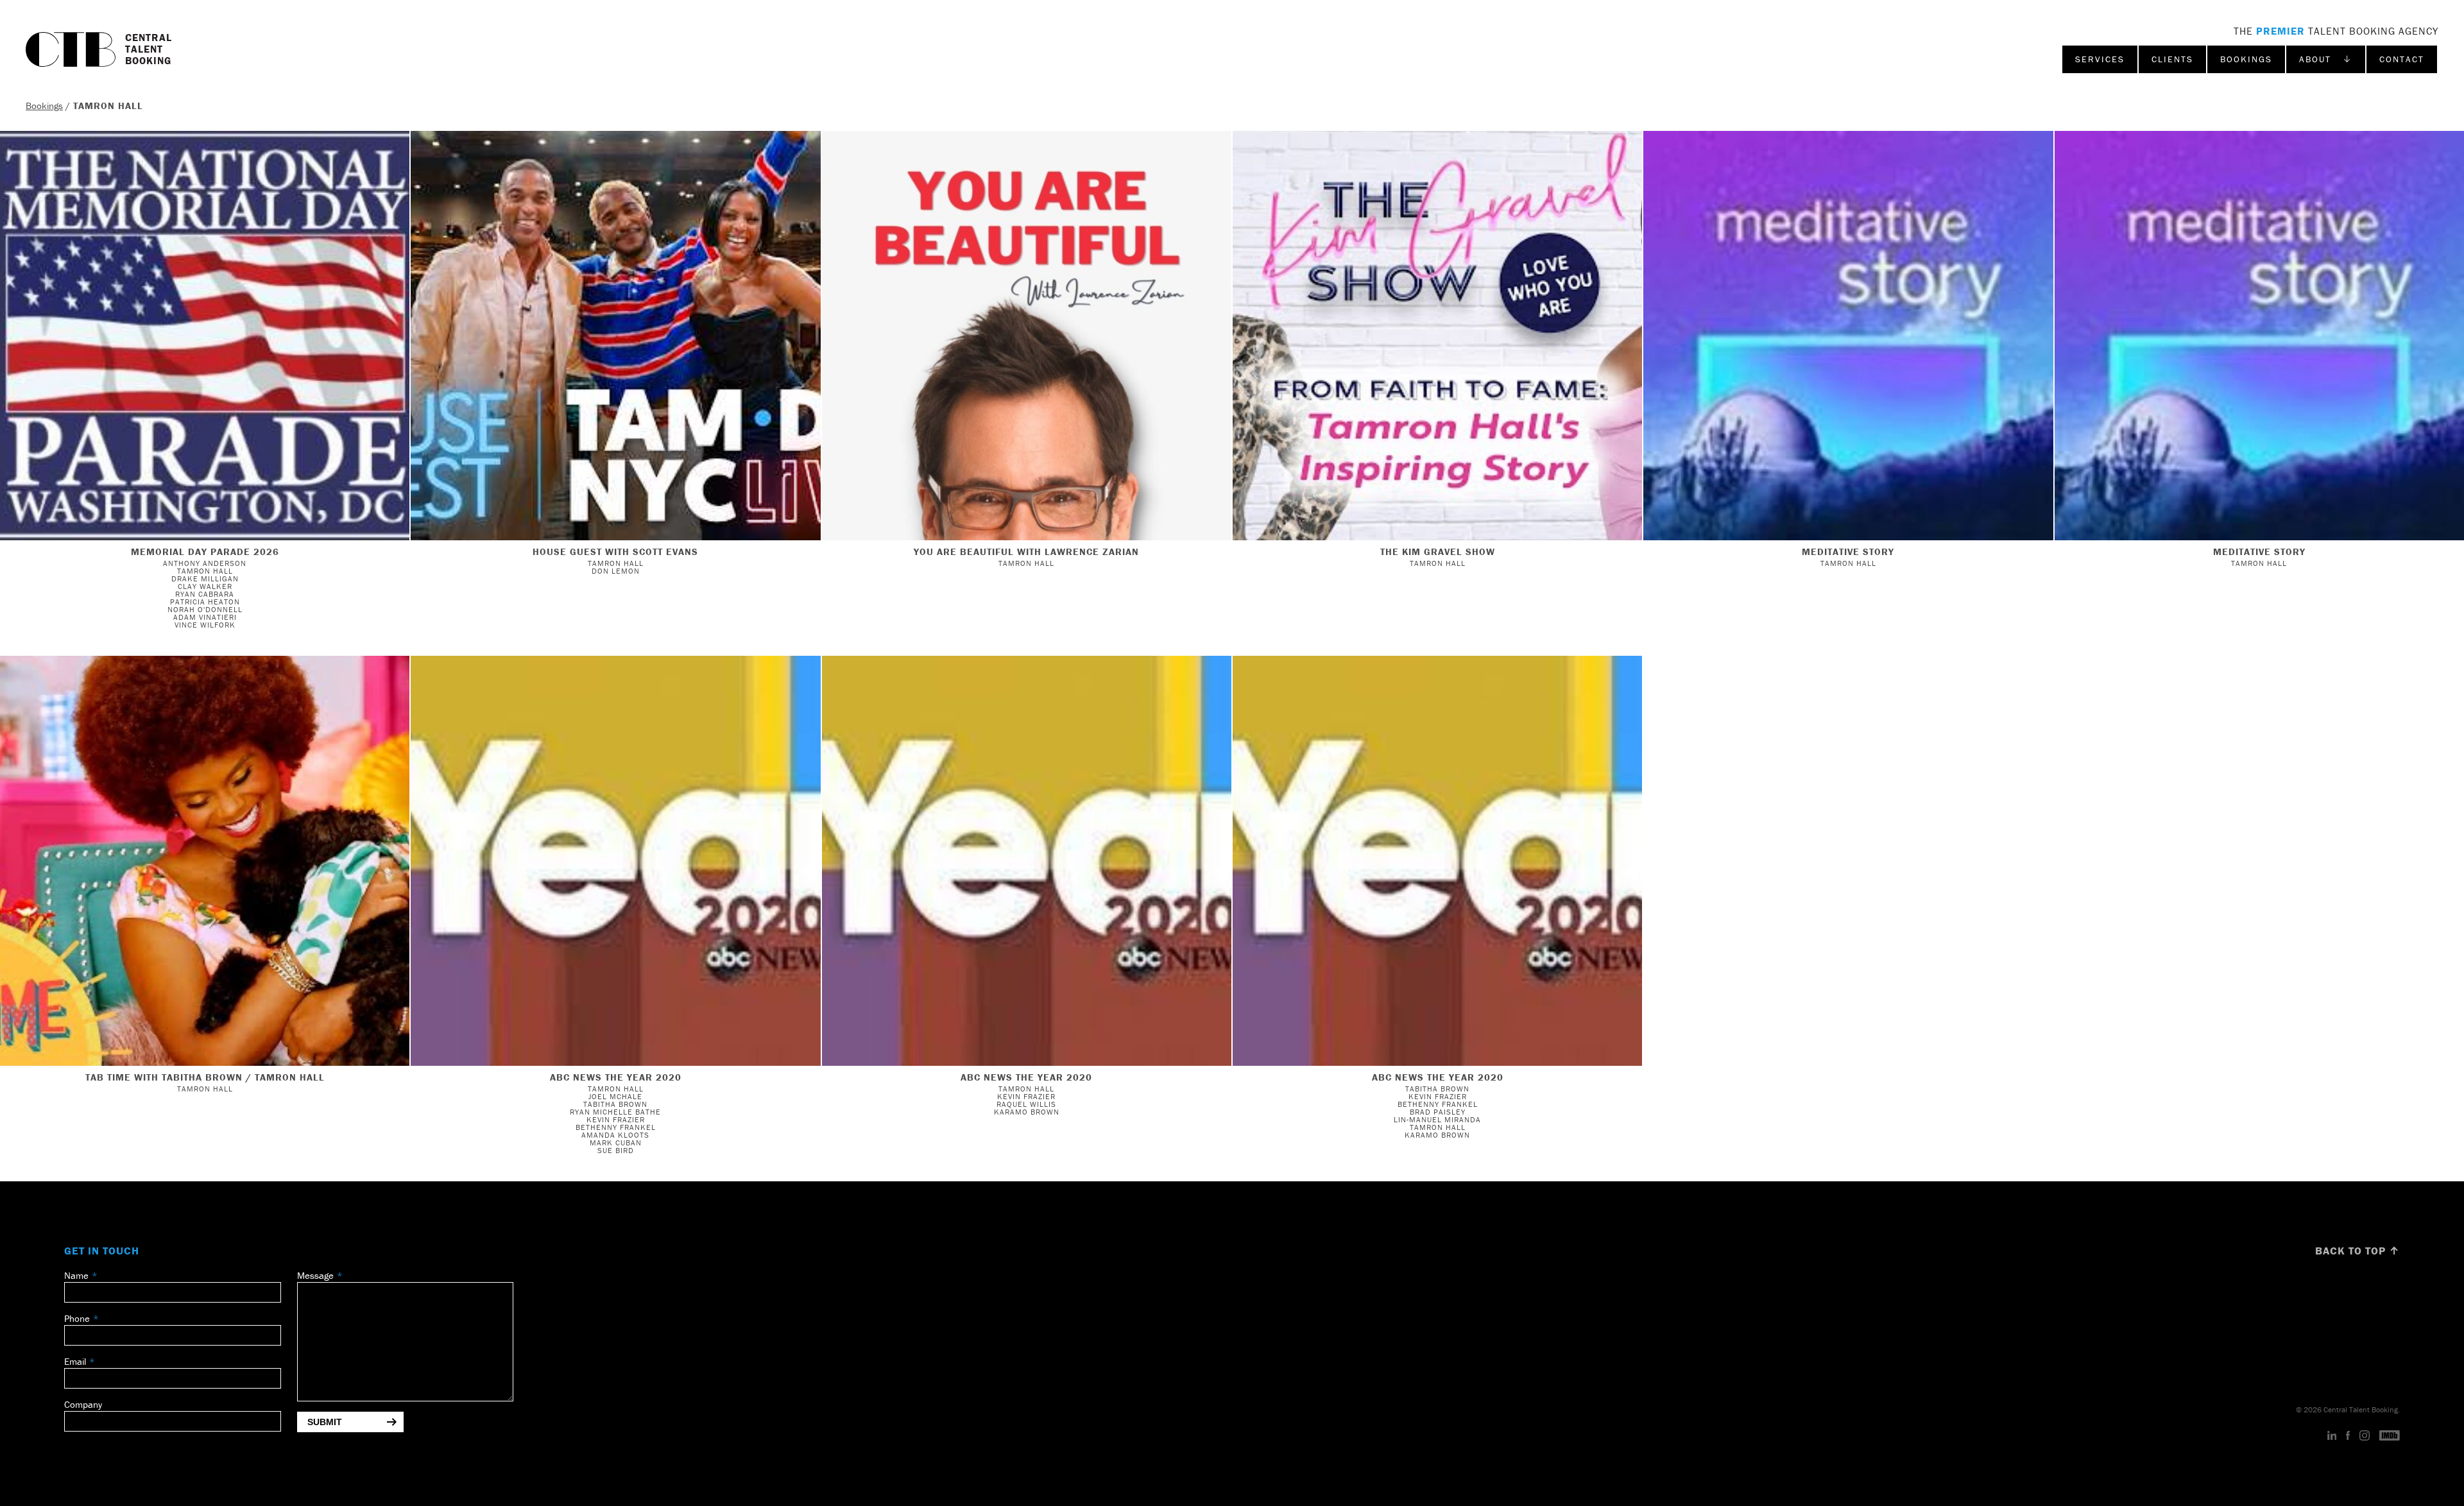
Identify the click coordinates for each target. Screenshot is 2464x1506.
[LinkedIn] (2332, 1436)
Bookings (2246, 59)
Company (83, 1404)
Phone (77, 1318)
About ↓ (2326, 59)
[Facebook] (2348, 1436)
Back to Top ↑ (2357, 1251)
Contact (2402, 59)
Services (2100, 59)
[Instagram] (2365, 1436)
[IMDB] (2390, 1436)
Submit (325, 1422)
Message (315, 1275)
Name (76, 1275)
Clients (2172, 59)
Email (75, 1361)
